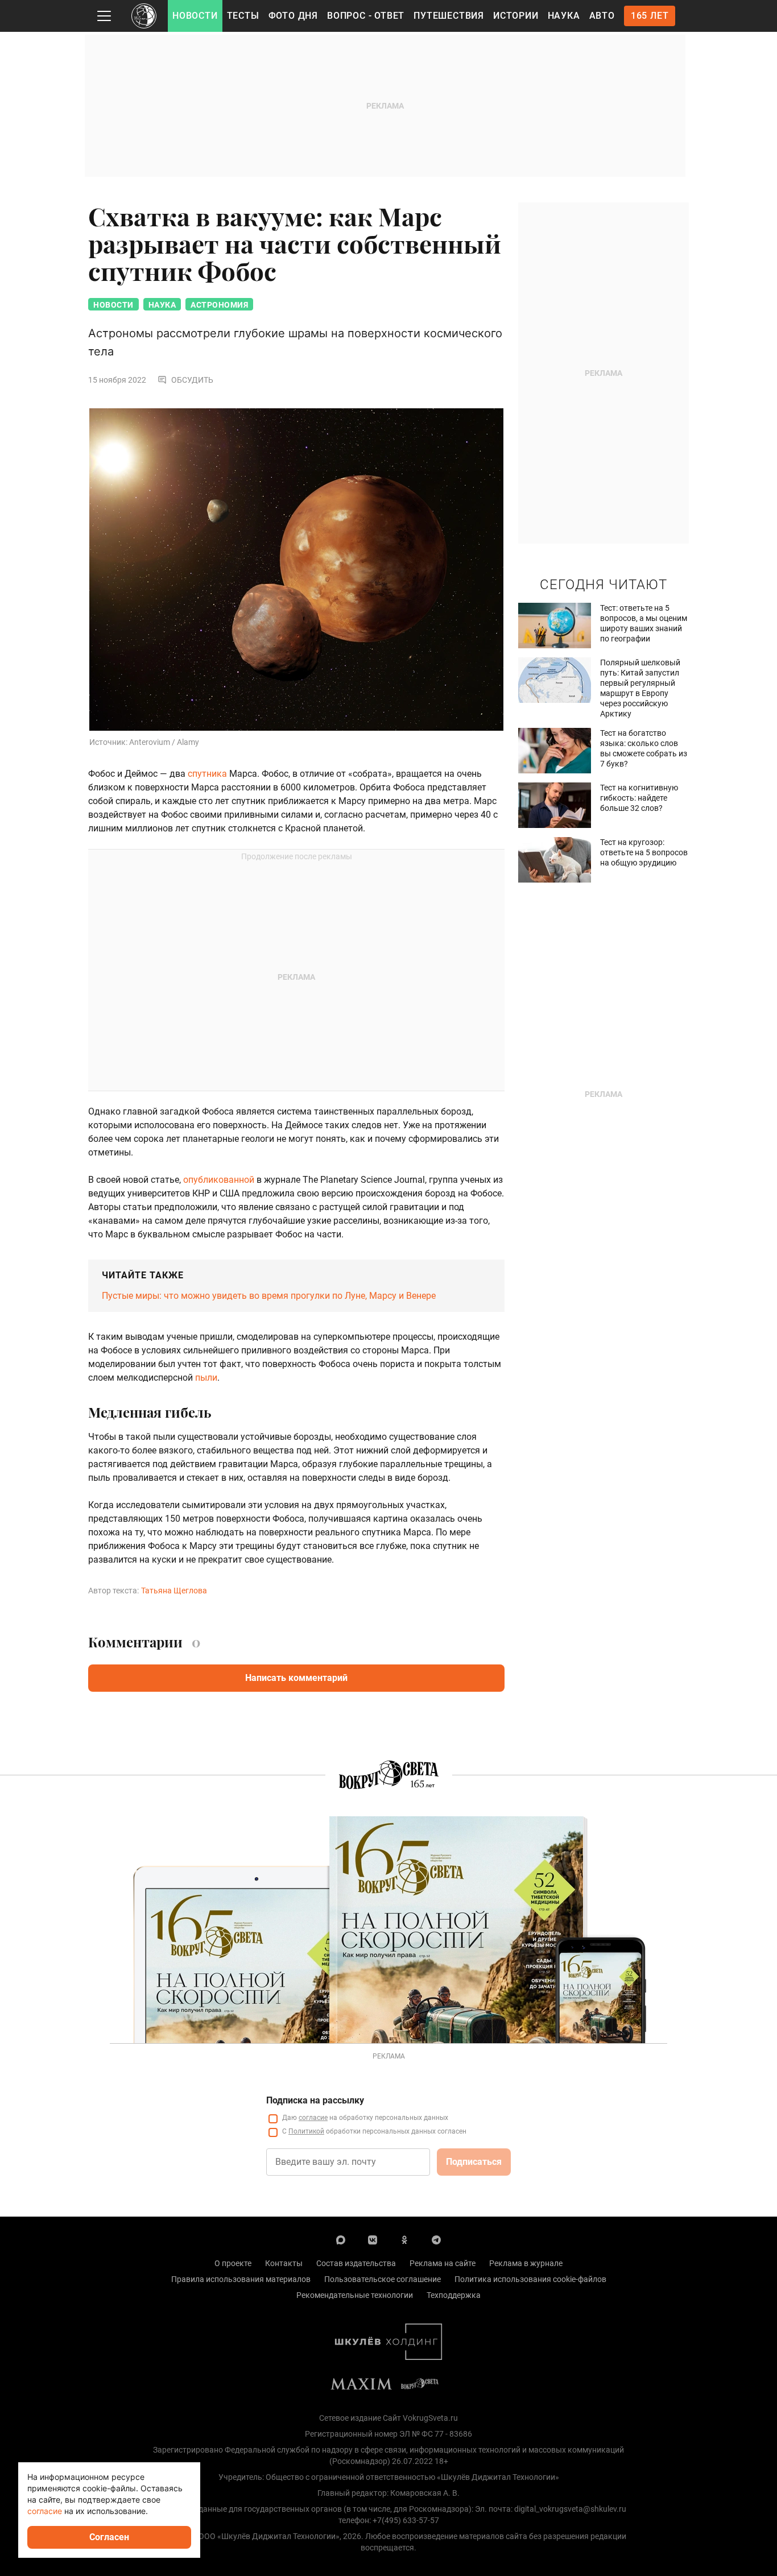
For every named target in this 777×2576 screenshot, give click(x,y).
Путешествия (449, 16)
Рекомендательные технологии (355, 2295)
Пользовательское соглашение (383, 2279)
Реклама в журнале (526, 2263)
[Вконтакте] (373, 2239)
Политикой (306, 2131)
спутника (207, 774)
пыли (206, 1378)
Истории (516, 16)
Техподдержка (454, 2295)
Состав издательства (356, 2263)
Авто (602, 16)
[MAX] (341, 2239)
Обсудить (192, 380)
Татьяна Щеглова (174, 1591)
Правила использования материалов (241, 2279)
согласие (313, 2118)
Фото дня (293, 16)
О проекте (233, 2263)
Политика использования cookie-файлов (530, 2279)
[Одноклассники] (404, 2239)
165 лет (650, 16)
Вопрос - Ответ (366, 16)
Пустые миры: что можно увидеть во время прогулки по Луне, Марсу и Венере (269, 1296)
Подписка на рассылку (315, 2100)
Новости (195, 16)
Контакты (284, 2263)
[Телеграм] (436, 2239)
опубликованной (219, 1180)
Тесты (243, 16)
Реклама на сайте (443, 2263)
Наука (564, 16)
